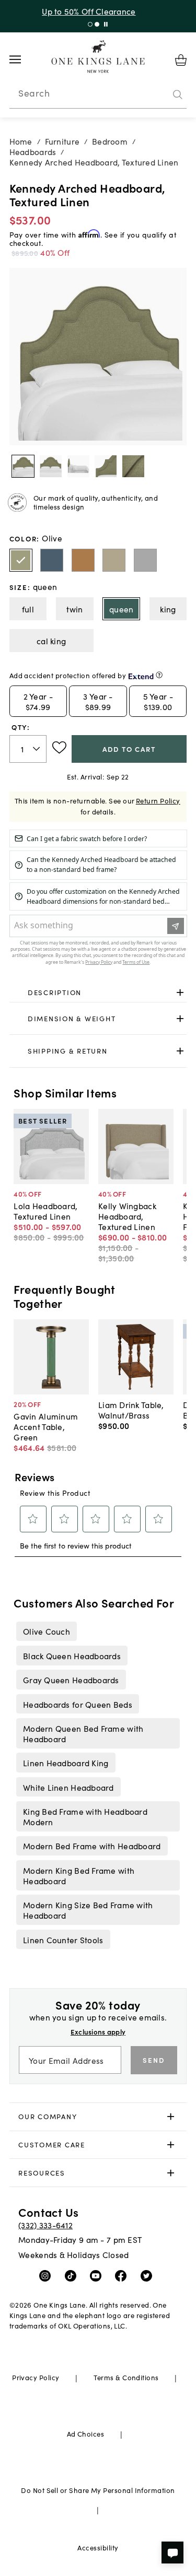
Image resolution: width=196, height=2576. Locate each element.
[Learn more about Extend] (159, 675)
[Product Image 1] (51, 466)
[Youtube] (98, 2275)
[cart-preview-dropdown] (181, 60)
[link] (98, 993)
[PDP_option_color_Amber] (83, 560)
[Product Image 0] (23, 466)
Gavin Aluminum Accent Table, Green (46, 1426)
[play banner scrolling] (106, 24)
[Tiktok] (73, 2275)
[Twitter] (149, 2275)
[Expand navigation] (23, 60)
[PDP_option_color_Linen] (114, 560)
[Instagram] (47, 2275)
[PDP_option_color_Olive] (21, 560)
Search (34, 93)
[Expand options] (180, 993)
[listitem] (46, 1631)
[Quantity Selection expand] (37, 749)
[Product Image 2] (78, 466)
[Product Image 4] (133, 466)
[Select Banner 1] (97, 24)
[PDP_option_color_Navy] (52, 560)
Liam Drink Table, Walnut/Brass (131, 1410)
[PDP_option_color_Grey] (145, 560)
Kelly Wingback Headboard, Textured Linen (127, 1216)
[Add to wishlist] (59, 748)
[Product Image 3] (106, 466)
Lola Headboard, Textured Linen (45, 1211)
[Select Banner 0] (90, 24)
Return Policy (158, 801)
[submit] (178, 94)
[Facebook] (123, 2275)
